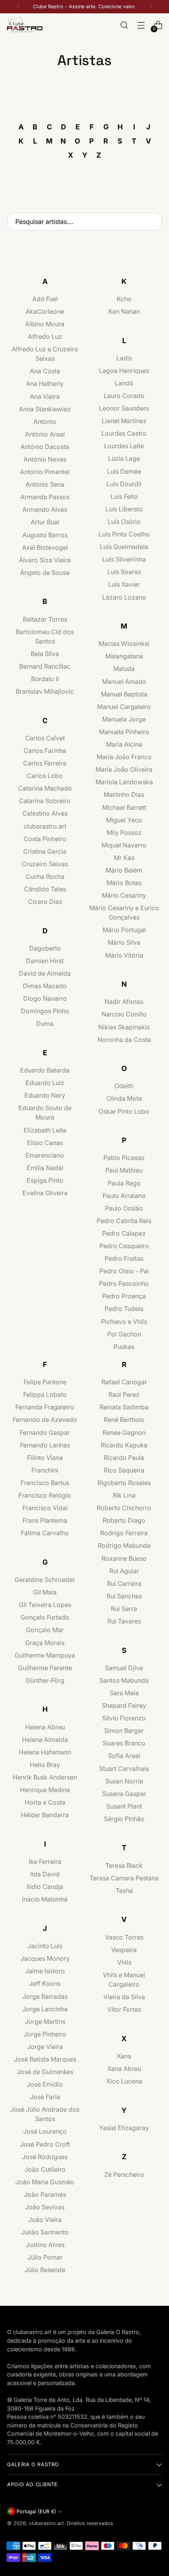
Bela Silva (45, 654)
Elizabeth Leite (45, 1130)
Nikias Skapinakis (124, 1027)
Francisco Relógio (45, 1495)
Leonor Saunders (124, 408)
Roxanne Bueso (124, 1558)
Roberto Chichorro (124, 1508)
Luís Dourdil (124, 484)
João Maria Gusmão (45, 2182)
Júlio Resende (45, 2270)
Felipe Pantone (45, 1382)
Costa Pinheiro (45, 839)
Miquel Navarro (124, 845)
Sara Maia (124, 1693)
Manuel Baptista (124, 694)
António (45, 422)
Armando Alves (45, 509)
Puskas (124, 1347)
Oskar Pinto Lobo (124, 1111)
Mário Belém (124, 870)
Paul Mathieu (124, 1170)
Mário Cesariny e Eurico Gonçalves (124, 913)
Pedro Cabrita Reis (124, 1221)
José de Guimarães (45, 2072)
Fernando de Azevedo (45, 1420)
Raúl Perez (124, 1394)
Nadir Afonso (124, 1002)
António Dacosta (45, 447)
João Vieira (45, 2220)
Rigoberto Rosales (124, 1483)
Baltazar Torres (45, 619)
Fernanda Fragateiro (45, 1407)
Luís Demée (124, 471)
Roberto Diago (124, 1520)
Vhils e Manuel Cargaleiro (124, 1980)
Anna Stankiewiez (45, 409)
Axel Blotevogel (45, 547)
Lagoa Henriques (124, 371)
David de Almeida (45, 973)
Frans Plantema (45, 1520)
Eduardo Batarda (45, 1070)
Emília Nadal (45, 1168)
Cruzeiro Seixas (45, 864)
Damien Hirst (45, 961)
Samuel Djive (124, 1668)
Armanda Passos (45, 497)
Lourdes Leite (124, 446)
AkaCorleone (45, 311)
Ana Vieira (45, 396)
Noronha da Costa (124, 1040)
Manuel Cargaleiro (124, 707)
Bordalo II (45, 679)
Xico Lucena (124, 2081)
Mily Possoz (124, 833)
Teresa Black (124, 1865)
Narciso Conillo (124, 1014)
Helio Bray (45, 1765)
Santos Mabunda (124, 1680)
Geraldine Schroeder (45, 1580)
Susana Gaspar (124, 1794)
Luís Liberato (124, 509)
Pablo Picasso (124, 1158)
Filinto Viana (45, 1458)
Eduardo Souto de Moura (45, 1113)
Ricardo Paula (124, 1458)
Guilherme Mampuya (45, 1655)
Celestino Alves (45, 813)
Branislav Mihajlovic (45, 691)
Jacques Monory (45, 1958)
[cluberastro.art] (25, 25)
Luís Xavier (124, 584)
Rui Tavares (124, 1621)
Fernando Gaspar (45, 1433)
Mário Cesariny (124, 895)
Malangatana (124, 656)
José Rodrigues (45, 2157)
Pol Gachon (124, 1334)
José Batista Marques (45, 2059)
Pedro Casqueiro (124, 1246)
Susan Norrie (124, 1781)
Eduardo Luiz (45, 1083)
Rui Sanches (124, 1596)
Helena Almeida (45, 1740)
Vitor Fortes (124, 2009)
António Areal (45, 434)
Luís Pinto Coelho (124, 534)
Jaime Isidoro (45, 1971)
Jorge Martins (45, 2022)
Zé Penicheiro (124, 2174)
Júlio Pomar (45, 2257)
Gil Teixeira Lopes (45, 1605)
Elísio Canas (45, 1143)
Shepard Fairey (124, 1705)
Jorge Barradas (45, 1996)
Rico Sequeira (124, 1470)
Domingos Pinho (45, 1011)
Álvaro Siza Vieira (45, 560)
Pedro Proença (124, 1296)
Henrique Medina (45, 1790)
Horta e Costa (45, 1802)
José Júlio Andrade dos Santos (45, 2114)
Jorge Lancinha (45, 2009)
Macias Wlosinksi (124, 644)
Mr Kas (124, 858)
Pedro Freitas (124, 1258)
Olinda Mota (124, 1098)
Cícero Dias (45, 902)
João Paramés (45, 2194)
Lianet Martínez (124, 421)
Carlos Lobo (45, 776)
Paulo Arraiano (124, 1196)
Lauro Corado (124, 396)
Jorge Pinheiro (45, 2034)
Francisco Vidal (45, 1508)
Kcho (124, 299)
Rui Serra (124, 1609)
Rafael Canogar (124, 1382)
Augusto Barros (45, 535)
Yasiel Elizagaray (124, 2128)
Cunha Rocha (45, 876)
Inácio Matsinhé (45, 1899)
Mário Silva (124, 942)
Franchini (45, 1470)
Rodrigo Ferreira (124, 1533)
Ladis (124, 358)
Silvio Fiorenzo (124, 1718)
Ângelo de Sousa (45, 573)
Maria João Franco (124, 757)
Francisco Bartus (45, 1483)
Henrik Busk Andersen (45, 1777)
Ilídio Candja (45, 1887)
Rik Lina (124, 1495)
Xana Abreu (124, 2069)
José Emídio (45, 2084)
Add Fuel (45, 299)
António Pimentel (45, 472)
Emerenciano (45, 1155)
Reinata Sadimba (124, 1407)
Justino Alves (45, 2245)
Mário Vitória (124, 955)
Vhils (124, 1962)
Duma (45, 1023)
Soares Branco (124, 1743)
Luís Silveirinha (124, 559)
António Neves (45, 459)
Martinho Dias (124, 794)
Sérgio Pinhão (124, 1819)
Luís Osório (124, 522)
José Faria (45, 2097)
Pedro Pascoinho (124, 1283)
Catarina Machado (45, 788)
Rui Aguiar (124, 1571)
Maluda (124, 669)
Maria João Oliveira (124, 769)
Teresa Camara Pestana (124, 1878)
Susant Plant (124, 1806)
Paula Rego (124, 1183)
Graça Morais (45, 1643)
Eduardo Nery (45, 1095)
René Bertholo (124, 1420)
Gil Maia (45, 1592)
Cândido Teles (45, 889)
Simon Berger (124, 1731)
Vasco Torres (124, 1937)
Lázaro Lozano (124, 597)
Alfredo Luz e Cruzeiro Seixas (45, 354)
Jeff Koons (45, 1983)
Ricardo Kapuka (124, 1445)
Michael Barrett (124, 807)
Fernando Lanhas (45, 1445)
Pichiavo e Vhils (124, 1322)
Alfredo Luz (45, 336)
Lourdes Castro (124, 433)
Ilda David (45, 1874)
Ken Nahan (124, 311)
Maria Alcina (124, 744)
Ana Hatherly (45, 384)
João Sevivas (45, 2207)
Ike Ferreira (45, 1862)
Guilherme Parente (45, 1668)
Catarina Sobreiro (45, 801)
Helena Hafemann (45, 1752)
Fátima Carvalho (45, 1533)
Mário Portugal (124, 930)
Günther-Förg (45, 1680)
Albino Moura (45, 324)
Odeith (124, 1086)
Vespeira (124, 1950)
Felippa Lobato (45, 1394)
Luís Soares (124, 572)
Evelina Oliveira (45, 1193)
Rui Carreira (124, 1583)
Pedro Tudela (124, 1309)
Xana (124, 2056)
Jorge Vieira (45, 2047)
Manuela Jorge (124, 719)
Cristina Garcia (45, 851)
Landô (124, 383)
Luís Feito (124, 496)
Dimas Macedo (45, 986)
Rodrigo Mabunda (124, 1545)
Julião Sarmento (45, 2232)
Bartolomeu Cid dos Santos (45, 636)
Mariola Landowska (124, 782)
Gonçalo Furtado (45, 1617)
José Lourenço (45, 2131)
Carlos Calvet (45, 738)
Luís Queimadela (124, 547)
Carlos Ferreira (45, 763)
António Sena (45, 484)
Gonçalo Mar (45, 1630)
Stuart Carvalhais (124, 1769)
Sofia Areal (124, 1756)
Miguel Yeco (124, 820)
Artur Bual (45, 522)
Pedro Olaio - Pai (124, 1271)
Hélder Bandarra (45, 1815)
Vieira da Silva (124, 1997)
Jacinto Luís (45, 1946)
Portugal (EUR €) (36, 2511)
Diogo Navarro (45, 998)
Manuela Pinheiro (124, 732)
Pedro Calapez (124, 1233)
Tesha (124, 1891)
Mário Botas (124, 883)
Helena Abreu (45, 1727)
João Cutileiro (45, 2169)
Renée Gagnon (124, 1433)
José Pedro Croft (45, 2144)
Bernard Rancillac (45, 666)
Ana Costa (45, 371)
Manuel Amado (124, 682)
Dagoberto (45, 948)
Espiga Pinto (45, 1180)
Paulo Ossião (124, 1208)
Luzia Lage (124, 458)
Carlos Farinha (45, 751)
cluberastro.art (45, 826)
